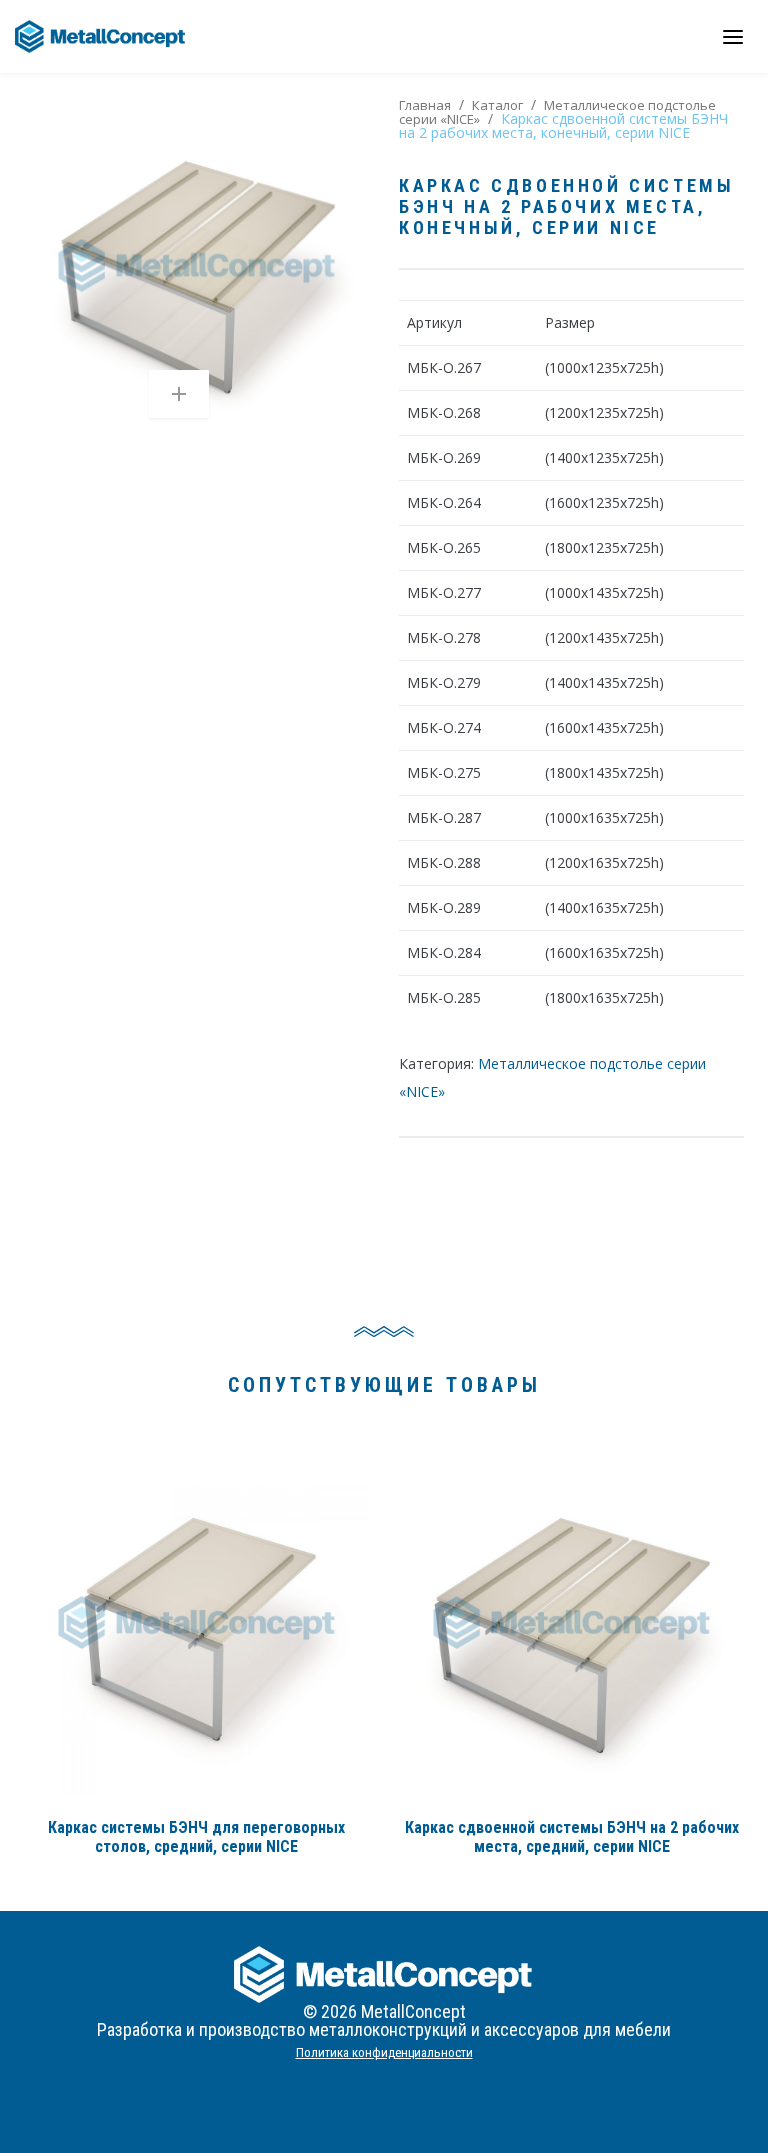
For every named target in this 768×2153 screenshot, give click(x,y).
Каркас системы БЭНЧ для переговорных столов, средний (196, 1837)
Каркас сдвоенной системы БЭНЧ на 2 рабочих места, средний (572, 1837)
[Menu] (733, 36)
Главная (425, 105)
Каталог (497, 105)
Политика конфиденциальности (384, 2052)
